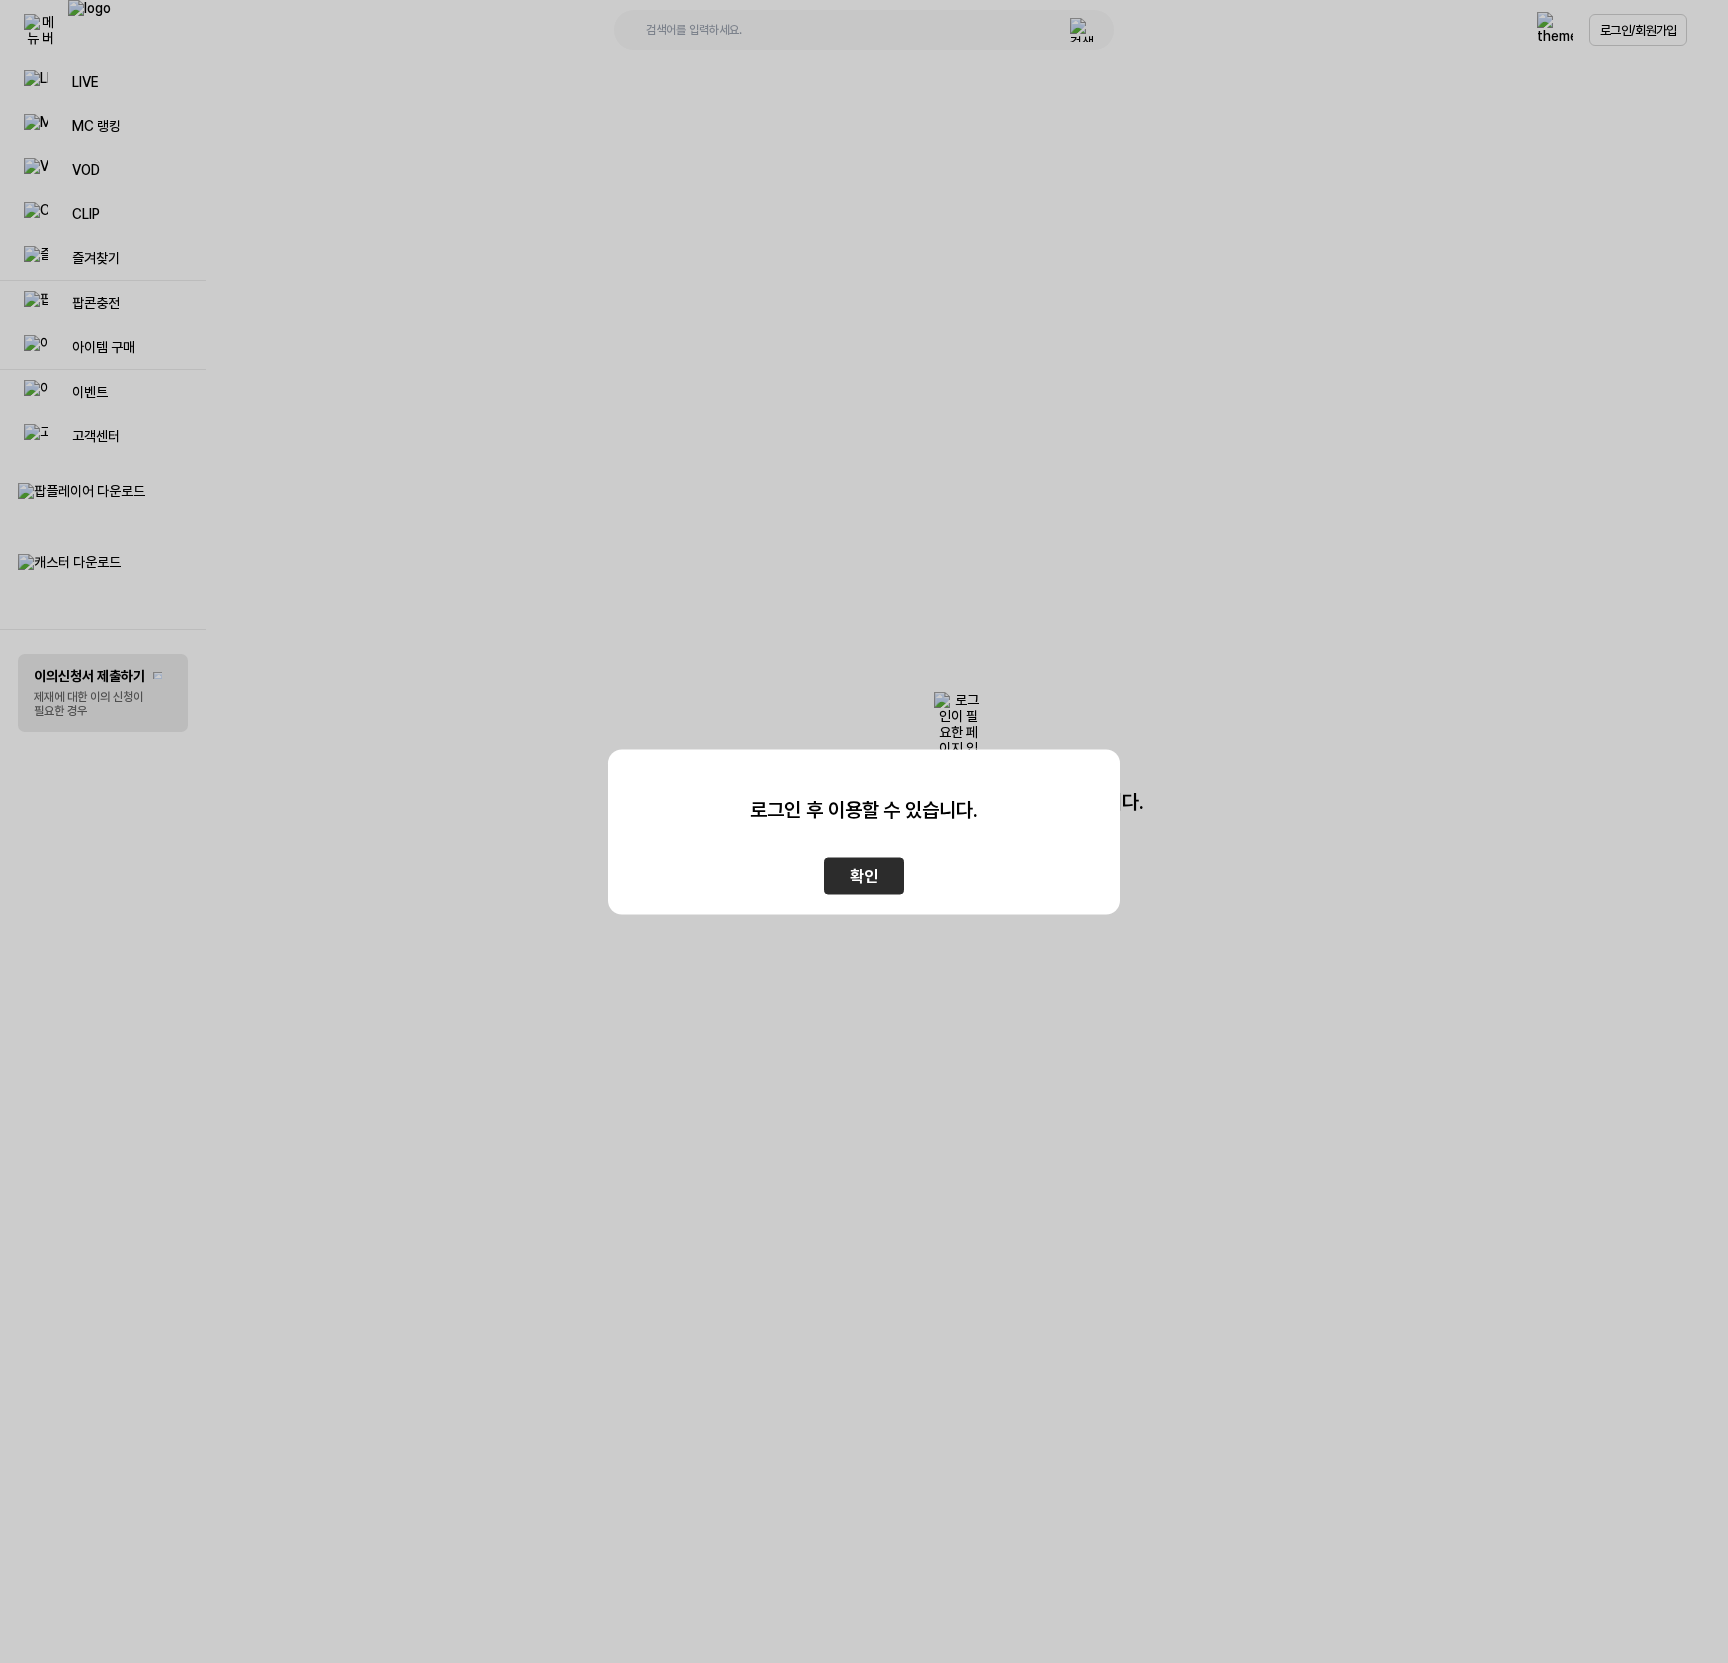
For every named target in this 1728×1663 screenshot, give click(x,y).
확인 (864, 875)
